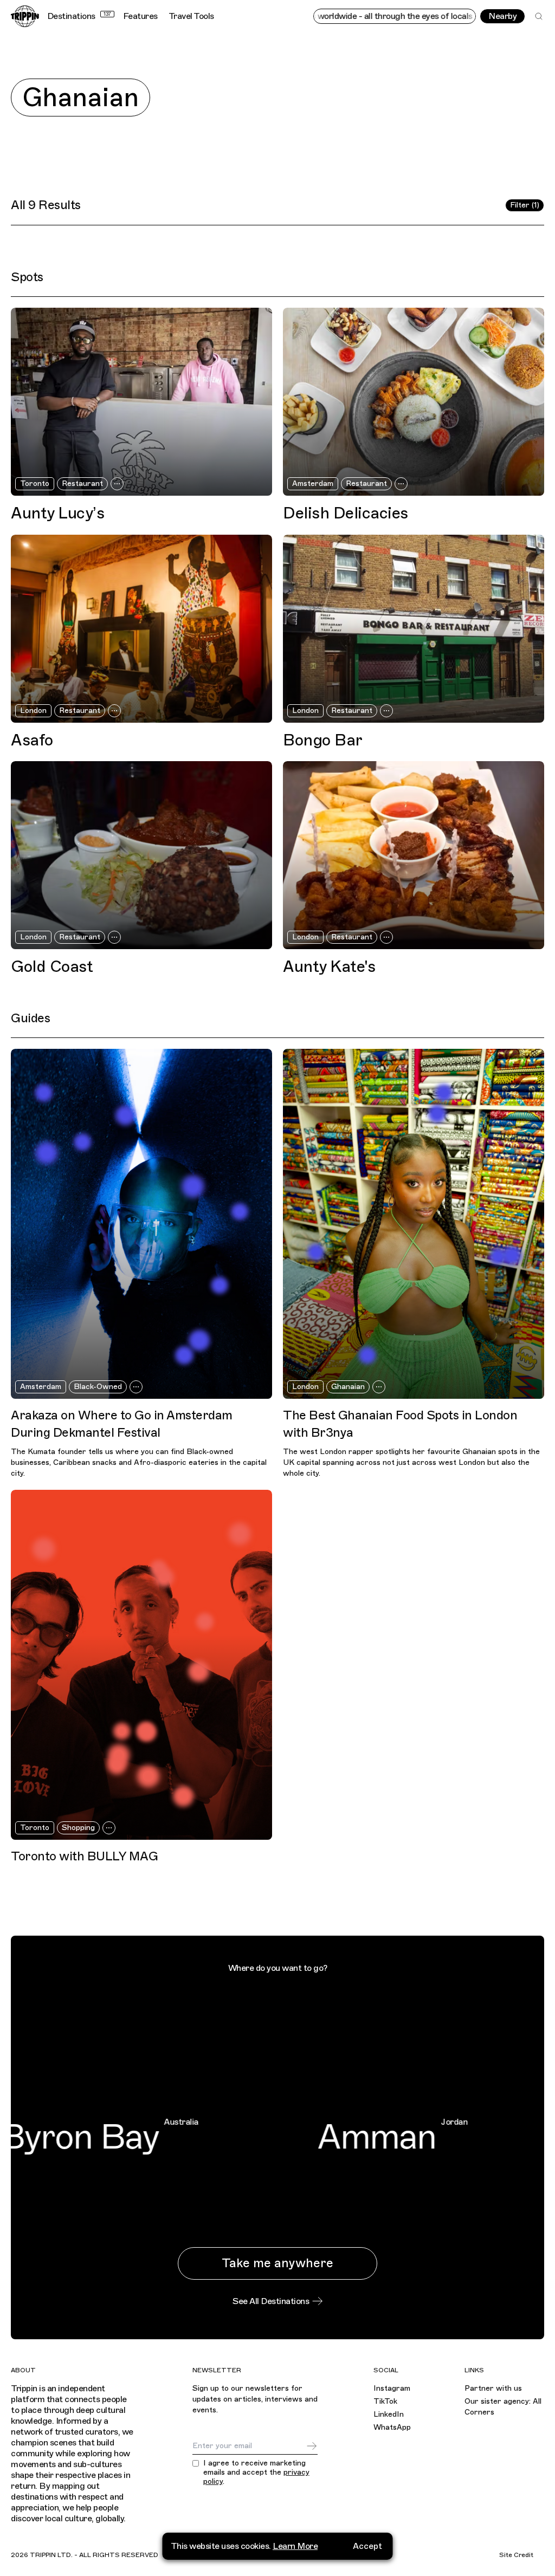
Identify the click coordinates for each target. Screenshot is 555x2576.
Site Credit (516, 2555)
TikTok (385, 2401)
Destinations (79, 16)
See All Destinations (271, 2301)
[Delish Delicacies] (414, 402)
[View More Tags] (117, 484)
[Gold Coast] (141, 855)
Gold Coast (52, 967)
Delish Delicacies (346, 514)
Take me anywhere (277, 2263)
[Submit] (312, 2446)
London (33, 710)
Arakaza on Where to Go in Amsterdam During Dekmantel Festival (122, 1424)
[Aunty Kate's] (414, 855)
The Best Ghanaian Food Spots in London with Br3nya (400, 1424)
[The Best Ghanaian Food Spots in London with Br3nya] (414, 1224)
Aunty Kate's (329, 967)
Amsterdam (313, 484)
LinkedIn (389, 2414)
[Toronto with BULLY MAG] (141, 1665)
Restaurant (82, 484)
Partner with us (493, 2388)
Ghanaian (348, 1387)
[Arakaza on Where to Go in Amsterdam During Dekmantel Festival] (141, 1224)
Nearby (502, 16)
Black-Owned (98, 1387)
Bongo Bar (323, 741)
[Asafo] (141, 629)
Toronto (35, 484)
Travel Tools (191, 16)
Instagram (392, 2388)
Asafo (32, 741)
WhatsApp (392, 2427)
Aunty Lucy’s (57, 514)
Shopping (78, 1828)
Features (140, 16)
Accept (367, 2546)
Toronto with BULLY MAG (84, 1856)
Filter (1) (525, 205)
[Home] (25, 16)
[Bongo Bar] (414, 629)
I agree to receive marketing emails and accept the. (256, 2473)
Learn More (295, 2546)
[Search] (539, 16)
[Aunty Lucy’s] (141, 402)
